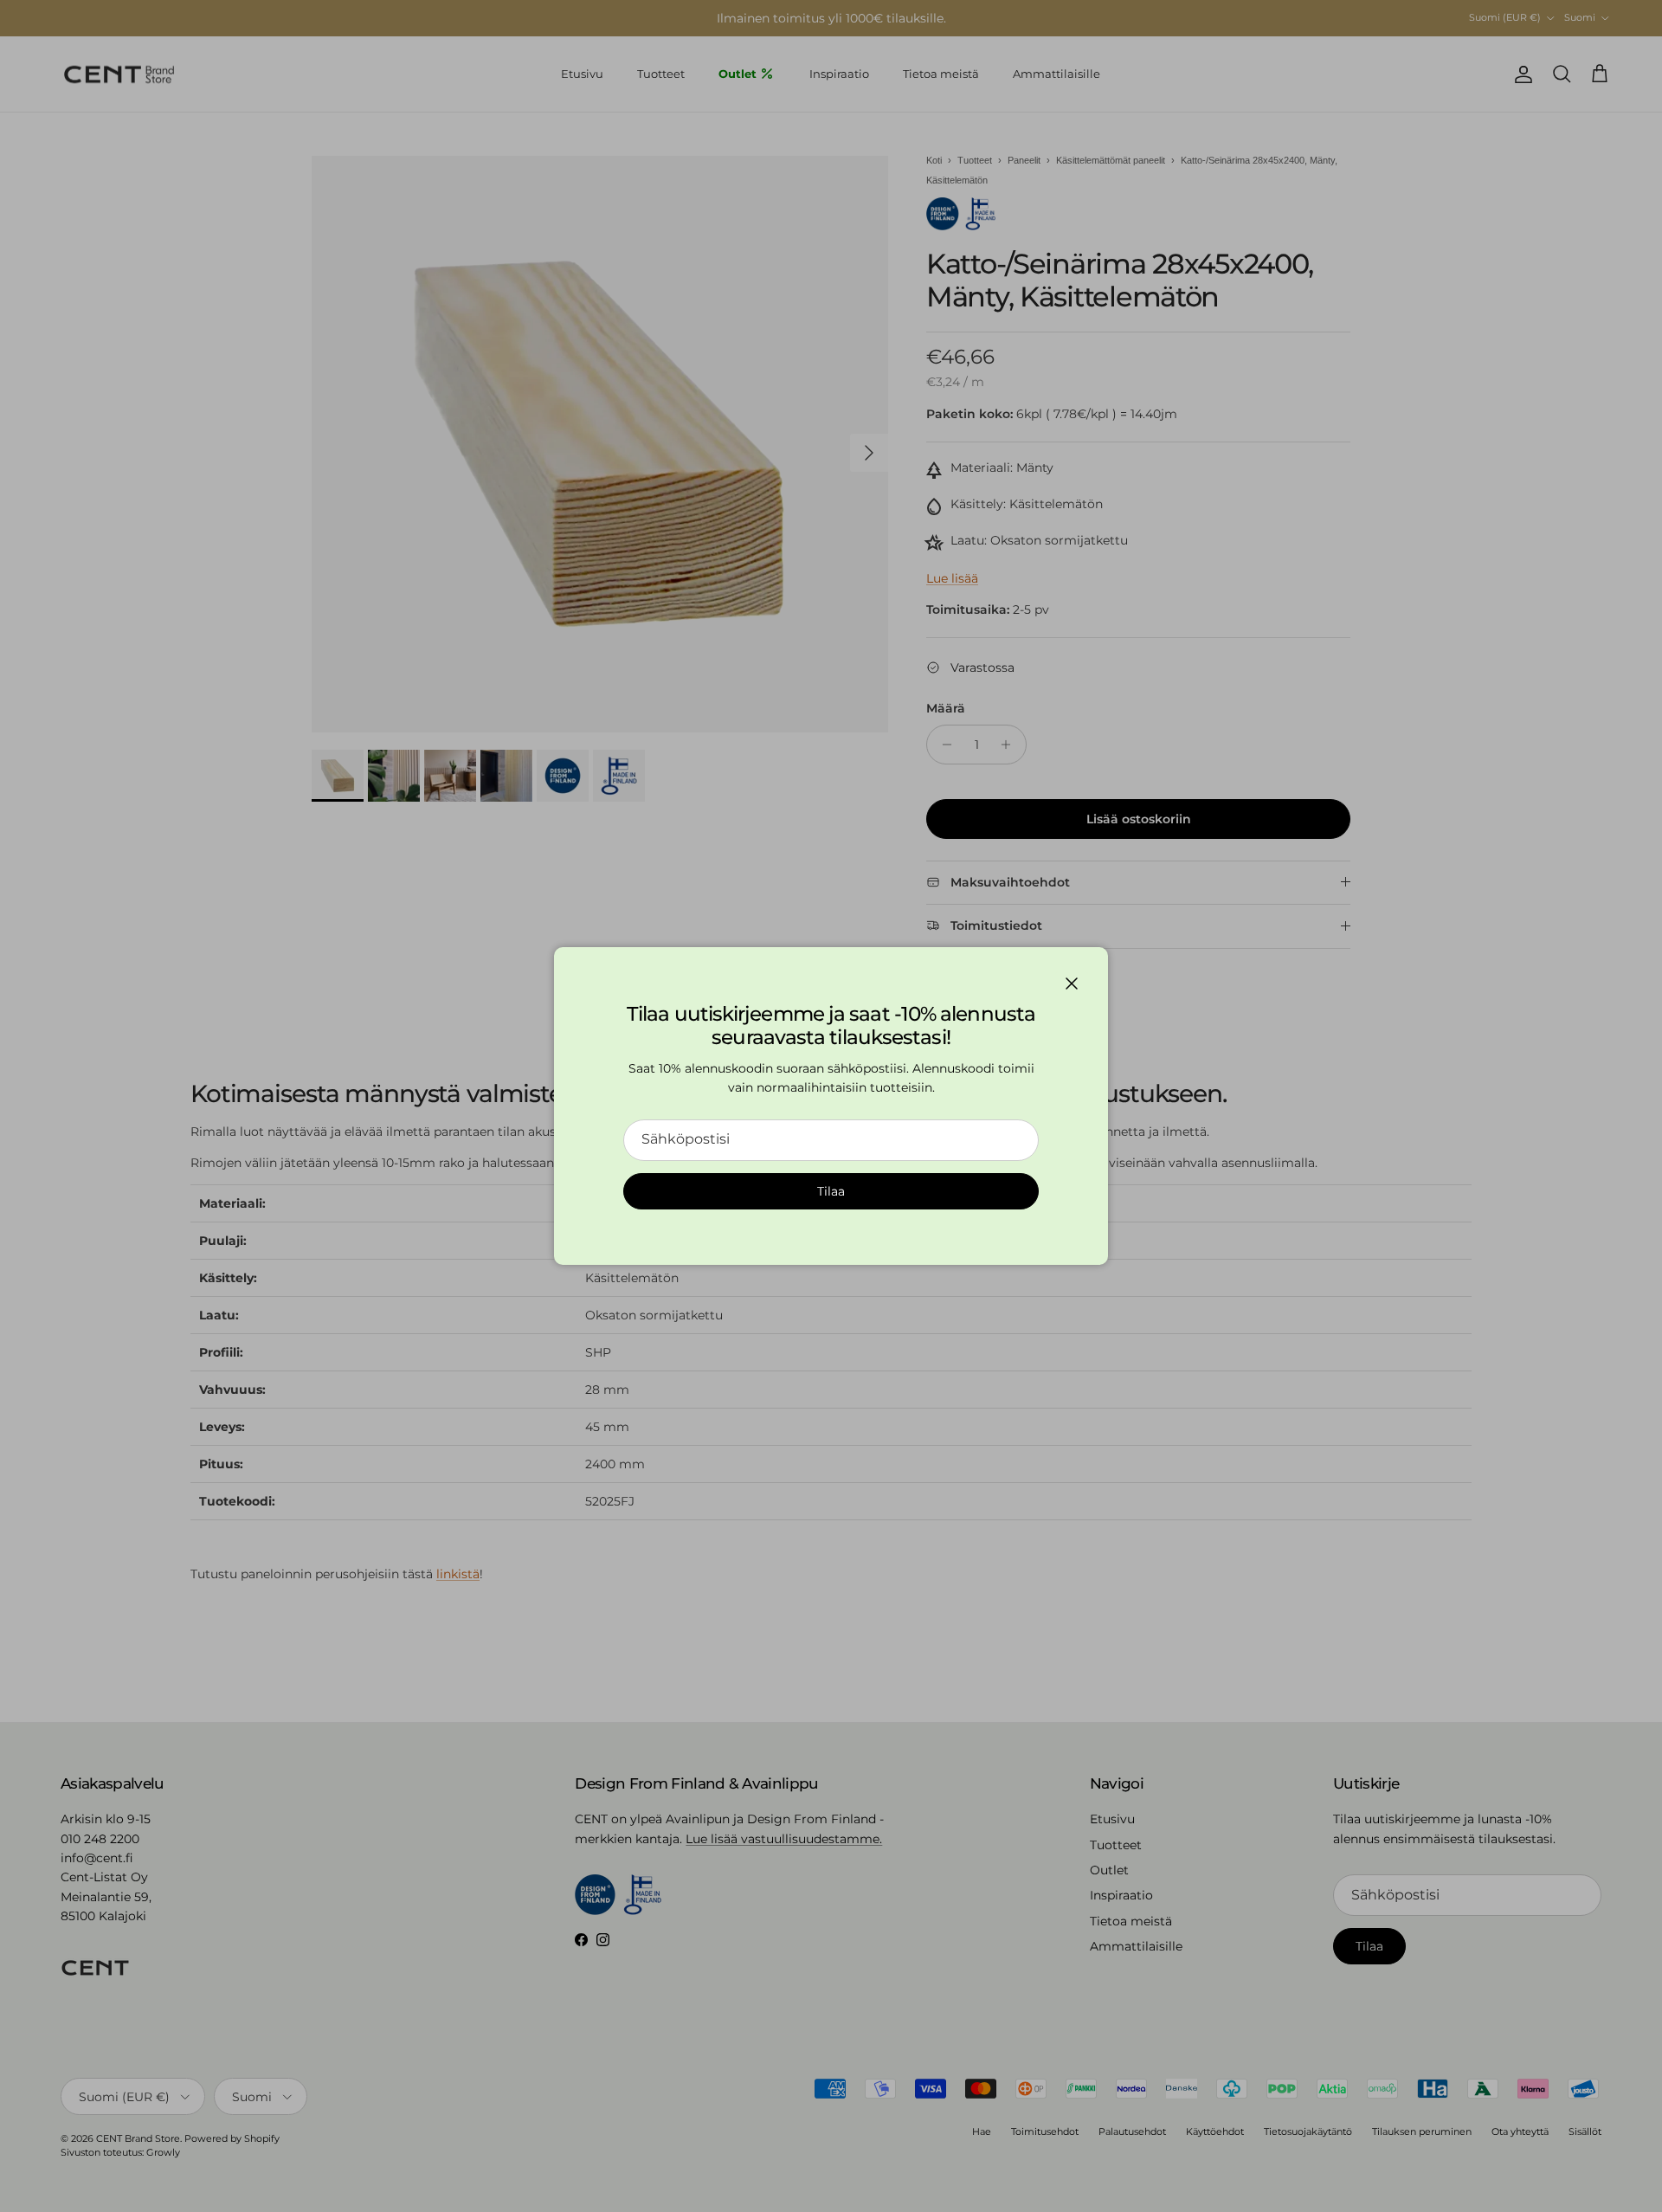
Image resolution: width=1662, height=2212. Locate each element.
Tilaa (831, 1191)
